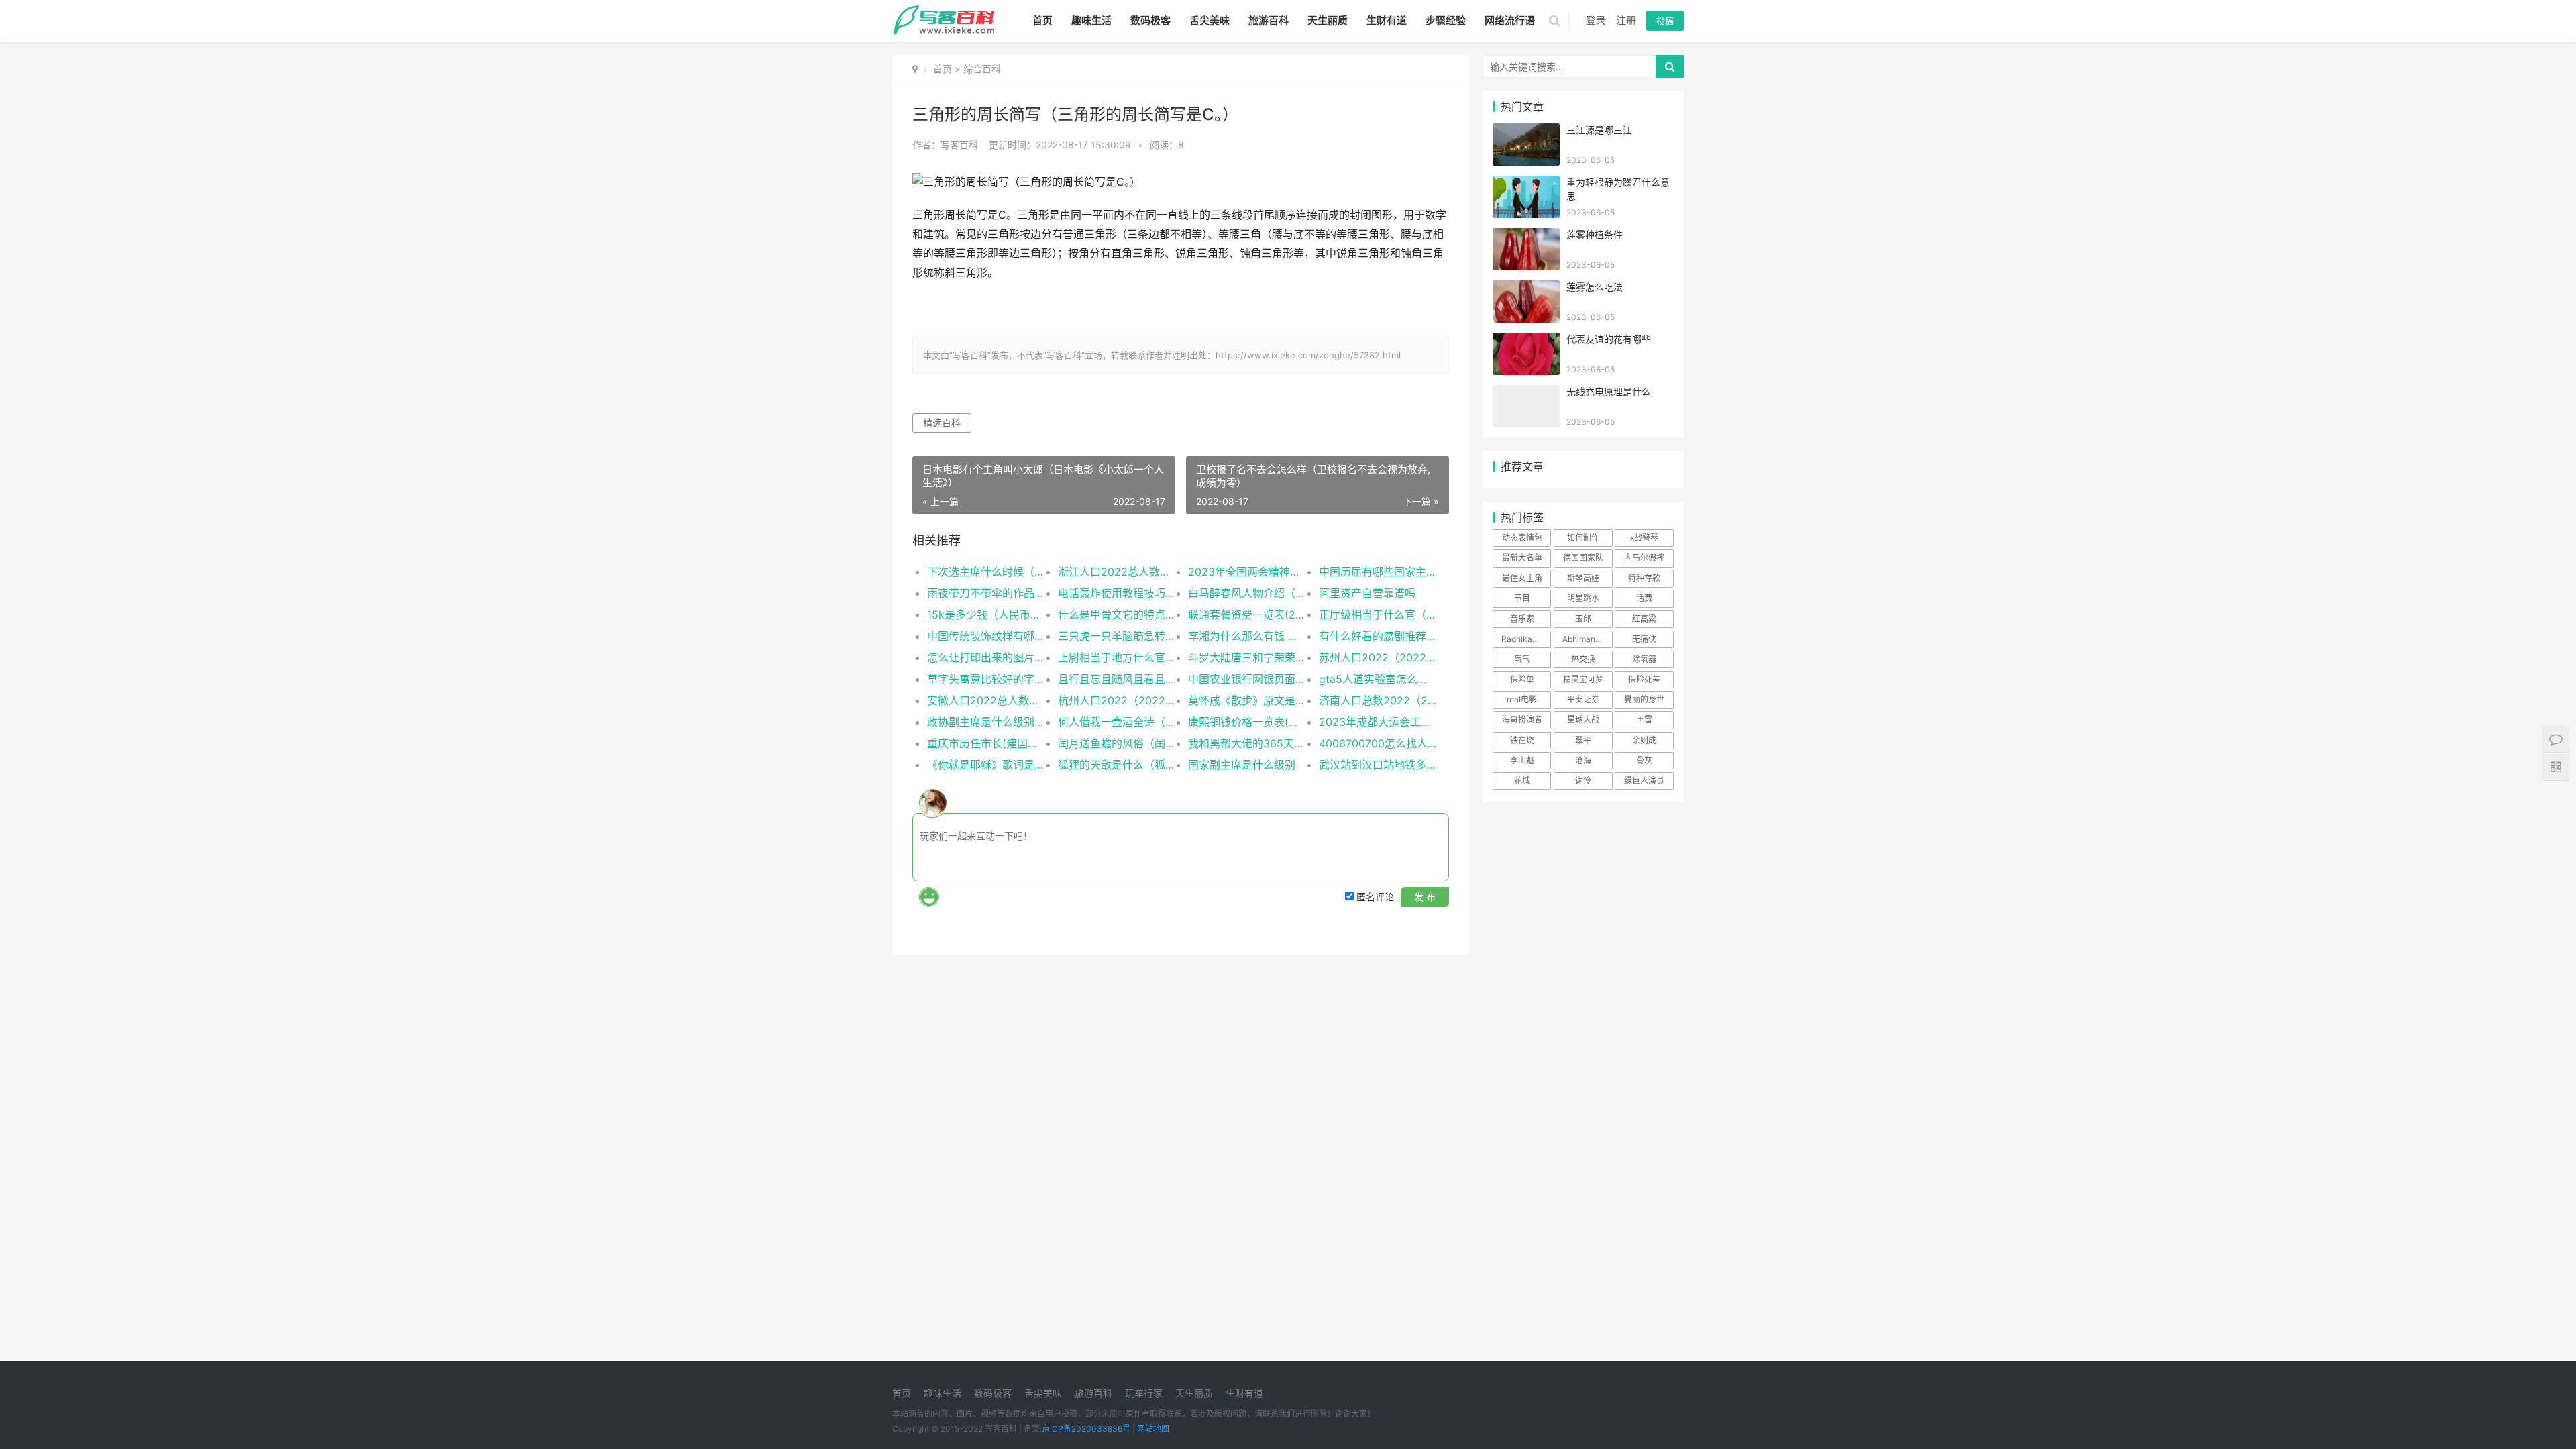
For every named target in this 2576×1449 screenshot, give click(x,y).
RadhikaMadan (1526, 639)
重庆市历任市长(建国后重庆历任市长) (986, 743)
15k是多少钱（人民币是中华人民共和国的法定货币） (986, 614)
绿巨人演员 (1644, 781)
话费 (1644, 598)
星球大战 (1583, 719)
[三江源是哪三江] (1526, 132)
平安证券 (1583, 699)
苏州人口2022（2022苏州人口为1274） (1378, 657)
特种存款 (1644, 578)
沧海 (1583, 760)
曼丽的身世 (1644, 699)
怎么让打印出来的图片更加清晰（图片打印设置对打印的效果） (986, 657)
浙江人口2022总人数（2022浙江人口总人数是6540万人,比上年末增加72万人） (1117, 572)
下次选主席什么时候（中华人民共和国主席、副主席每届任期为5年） (986, 572)
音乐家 (1522, 619)
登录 (1596, 20)
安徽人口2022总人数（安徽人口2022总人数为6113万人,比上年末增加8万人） (986, 700)
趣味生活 (1091, 20)
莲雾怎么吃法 (1595, 287)
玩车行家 (1144, 1393)
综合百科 (982, 69)
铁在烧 (1522, 740)
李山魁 (1522, 760)
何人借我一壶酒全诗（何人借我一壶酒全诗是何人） (1117, 722)
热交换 (1583, 659)
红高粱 (1644, 619)
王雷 (1644, 719)
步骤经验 (1446, 20)
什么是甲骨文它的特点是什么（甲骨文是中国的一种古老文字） (1117, 614)
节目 (1522, 598)
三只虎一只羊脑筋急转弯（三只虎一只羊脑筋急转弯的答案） (1117, 636)
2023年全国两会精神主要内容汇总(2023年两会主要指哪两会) (1247, 572)
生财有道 (1387, 20)
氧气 (1522, 659)
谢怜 (1583, 781)
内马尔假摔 (1644, 558)
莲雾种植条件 (1595, 234)
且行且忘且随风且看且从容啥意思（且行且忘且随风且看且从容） (1117, 679)
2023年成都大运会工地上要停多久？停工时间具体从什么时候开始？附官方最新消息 (1378, 722)
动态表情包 (1522, 538)
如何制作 (1583, 538)
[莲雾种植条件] (1526, 236)
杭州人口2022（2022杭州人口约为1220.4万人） (1117, 700)
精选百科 (942, 422)
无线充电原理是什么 (1609, 391)
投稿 (1665, 21)
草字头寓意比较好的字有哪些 (986, 679)
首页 (1042, 20)
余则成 (1644, 740)
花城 (1522, 781)
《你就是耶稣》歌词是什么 (986, 765)
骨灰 (1644, 760)
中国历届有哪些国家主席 (1378, 572)
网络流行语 (1510, 20)
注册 (1626, 20)
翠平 (1583, 740)
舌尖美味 (1210, 20)
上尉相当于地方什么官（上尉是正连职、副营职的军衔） (1117, 657)
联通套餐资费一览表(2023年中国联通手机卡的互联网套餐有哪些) (1247, 614)
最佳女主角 (1522, 578)
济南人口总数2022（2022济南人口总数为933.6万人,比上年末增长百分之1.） (1378, 700)
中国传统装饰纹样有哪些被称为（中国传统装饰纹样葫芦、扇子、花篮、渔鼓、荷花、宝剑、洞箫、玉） (986, 636)
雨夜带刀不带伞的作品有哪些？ (986, 593)
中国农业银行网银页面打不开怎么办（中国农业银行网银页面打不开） (1247, 679)
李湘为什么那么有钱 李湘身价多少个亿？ (1247, 636)
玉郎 (1583, 619)
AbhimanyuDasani (1587, 639)
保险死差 (1644, 679)
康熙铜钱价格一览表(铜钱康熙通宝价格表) (1247, 722)
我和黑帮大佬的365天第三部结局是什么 (1247, 743)
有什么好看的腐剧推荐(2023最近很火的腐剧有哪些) (1378, 636)
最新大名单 (1522, 558)
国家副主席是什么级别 (1242, 765)
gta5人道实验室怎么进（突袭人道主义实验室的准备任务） (1378, 679)
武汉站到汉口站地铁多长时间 (1378, 765)
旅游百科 (1269, 20)
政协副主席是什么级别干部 (986, 722)
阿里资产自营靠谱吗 (1367, 593)
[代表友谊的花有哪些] (1526, 341)
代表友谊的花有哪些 (1609, 339)
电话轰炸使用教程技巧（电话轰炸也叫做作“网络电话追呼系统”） (1117, 593)
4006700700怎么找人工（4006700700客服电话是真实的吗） (1378, 743)
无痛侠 (1644, 639)
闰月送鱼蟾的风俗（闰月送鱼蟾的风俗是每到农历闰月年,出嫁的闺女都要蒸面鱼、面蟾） (1117, 743)
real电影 (1522, 699)
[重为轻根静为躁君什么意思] (1526, 184)
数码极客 (1150, 20)
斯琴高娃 (1583, 578)
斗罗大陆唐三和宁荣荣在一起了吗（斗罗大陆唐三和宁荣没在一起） (1247, 657)
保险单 (1522, 679)
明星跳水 (1583, 598)
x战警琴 (1644, 538)
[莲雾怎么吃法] (1526, 289)
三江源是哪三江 (1599, 130)
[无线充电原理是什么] (1526, 393)
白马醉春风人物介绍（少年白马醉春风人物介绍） (1247, 593)
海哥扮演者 (1522, 719)
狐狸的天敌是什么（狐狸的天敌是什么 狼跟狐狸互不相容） (1117, 765)
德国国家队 (1583, 558)
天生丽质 (1328, 20)
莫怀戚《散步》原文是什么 (1247, 700)
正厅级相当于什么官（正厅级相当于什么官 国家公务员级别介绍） (1378, 614)
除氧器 (1644, 659)
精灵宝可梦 (1583, 679)
